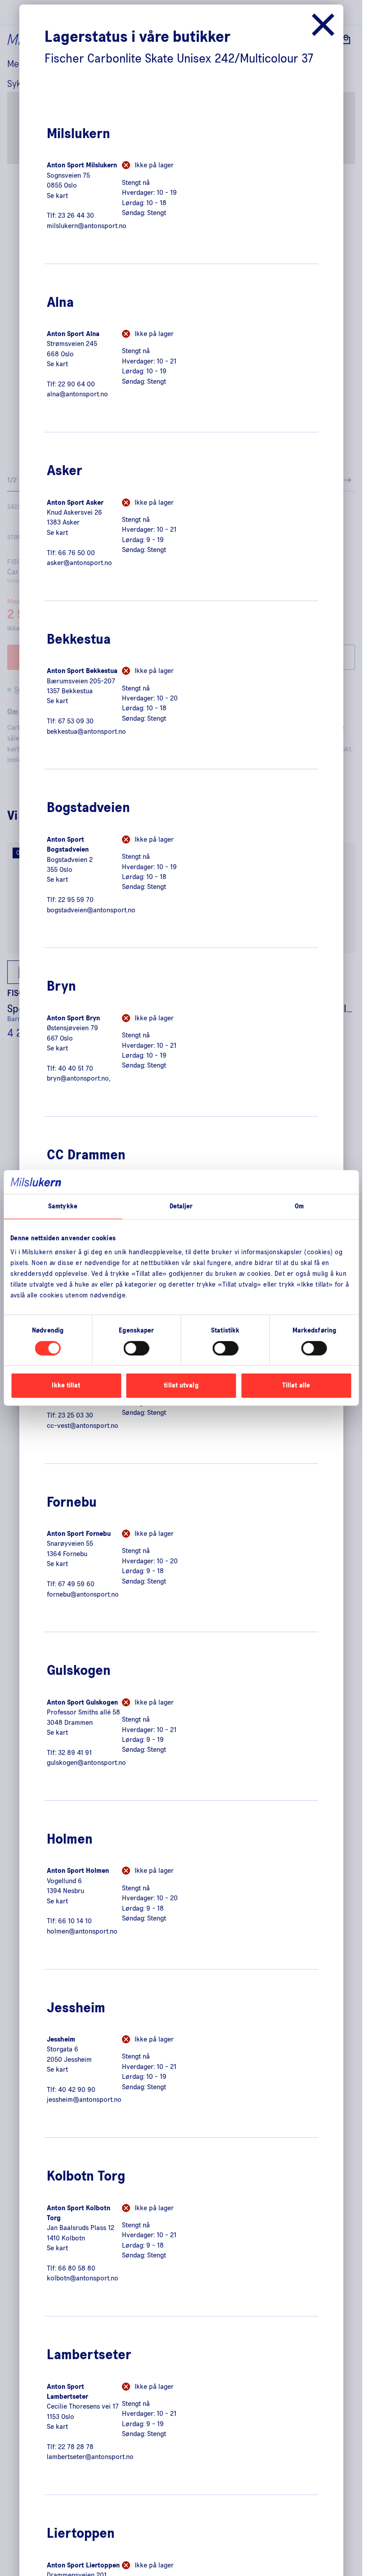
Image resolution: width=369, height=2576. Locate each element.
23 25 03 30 (76, 1415)
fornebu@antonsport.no (83, 1594)
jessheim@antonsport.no (84, 2100)
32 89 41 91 (75, 1753)
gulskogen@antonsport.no (86, 1763)
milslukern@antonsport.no (87, 226)
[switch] (137, 1348)
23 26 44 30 (76, 215)
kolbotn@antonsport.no (83, 2278)
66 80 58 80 (77, 2268)
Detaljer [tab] (181, 1206)
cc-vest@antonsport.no (83, 1426)
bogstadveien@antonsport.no (91, 910)
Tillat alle (296, 1385)
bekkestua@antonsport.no (86, 732)
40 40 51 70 (76, 1068)
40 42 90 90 (77, 2090)
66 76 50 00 (76, 553)
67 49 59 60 (76, 1584)
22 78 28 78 (76, 2447)
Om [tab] (299, 1206)
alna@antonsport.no (77, 394)
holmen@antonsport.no (82, 1931)
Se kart (57, 196)
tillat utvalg (181, 1385)
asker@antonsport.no (79, 563)
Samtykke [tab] (63, 1206)
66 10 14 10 (75, 1921)
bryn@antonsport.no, (79, 1078)
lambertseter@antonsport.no (90, 2457)
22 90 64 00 (76, 384)
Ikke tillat (66, 1385)
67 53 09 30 (76, 721)
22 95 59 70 (76, 900)
